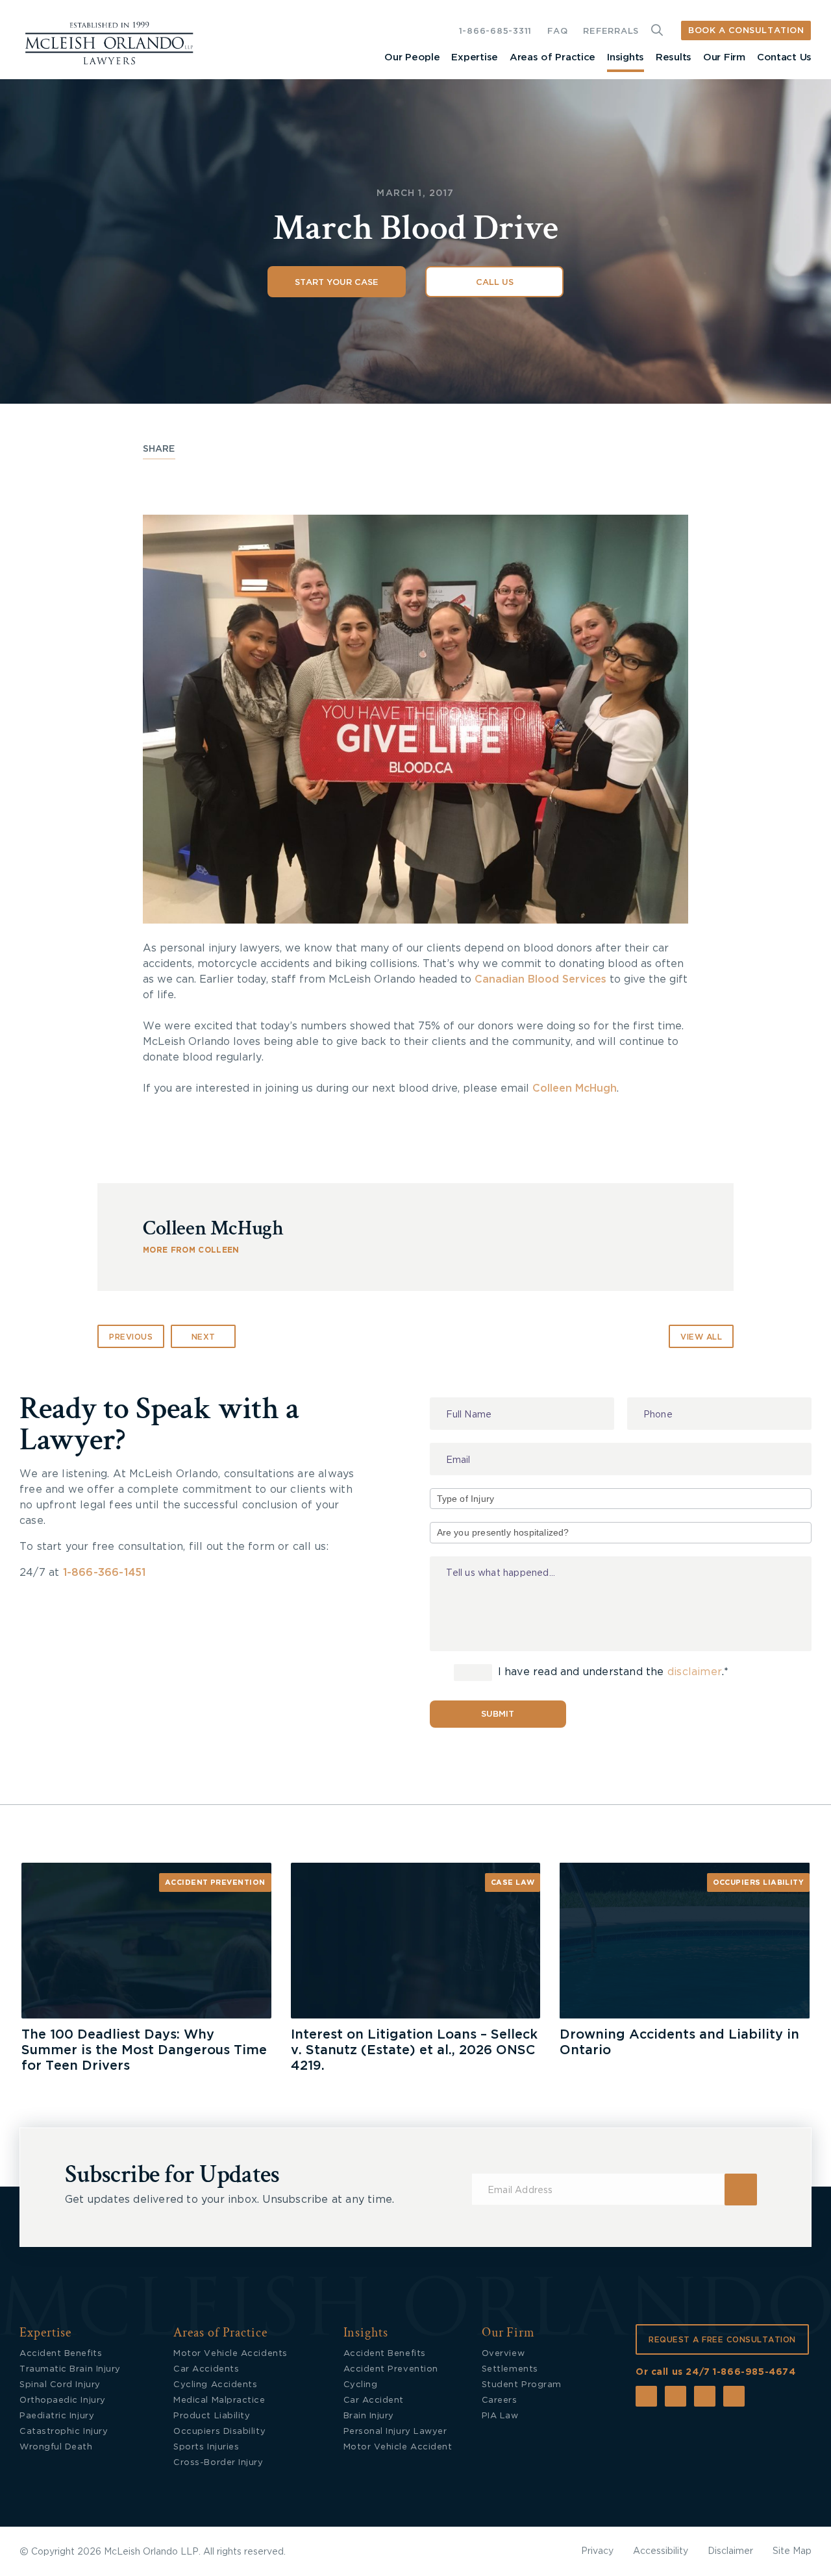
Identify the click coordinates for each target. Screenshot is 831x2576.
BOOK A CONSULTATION (746, 31)
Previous (131, 1337)
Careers (500, 2400)
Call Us (495, 283)
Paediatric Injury (57, 2416)
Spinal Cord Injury (60, 2385)
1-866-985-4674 (754, 2372)
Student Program (522, 2385)
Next (204, 1337)
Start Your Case (337, 283)
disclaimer (695, 1672)
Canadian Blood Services (540, 979)
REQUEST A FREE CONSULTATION (722, 2340)
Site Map (792, 2551)
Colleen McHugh (575, 1088)
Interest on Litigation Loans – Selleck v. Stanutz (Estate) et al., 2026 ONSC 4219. (414, 2050)
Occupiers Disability (219, 2432)
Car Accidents (206, 2369)
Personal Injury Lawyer (395, 2432)
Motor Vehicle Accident (398, 2447)
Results (674, 57)
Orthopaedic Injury (63, 2400)
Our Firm (724, 57)
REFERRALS (611, 31)
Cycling (361, 2385)
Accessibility (661, 2551)
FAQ (557, 31)
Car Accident (374, 2400)
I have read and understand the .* (612, 1672)
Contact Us (784, 57)
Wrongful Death (56, 2447)
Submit (498, 1714)
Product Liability (212, 2416)
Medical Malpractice (219, 2400)
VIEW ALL (701, 1337)
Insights (626, 57)
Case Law (513, 1883)
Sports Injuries (206, 2447)
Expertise (474, 57)
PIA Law (500, 2416)
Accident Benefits (61, 2354)
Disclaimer (730, 2551)
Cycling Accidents (215, 2385)
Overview (503, 2354)
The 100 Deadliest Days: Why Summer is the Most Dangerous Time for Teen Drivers (144, 2050)
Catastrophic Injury (64, 2432)
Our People (412, 57)
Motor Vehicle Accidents (230, 2354)
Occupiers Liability (759, 1883)
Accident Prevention (215, 1883)
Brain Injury (369, 2416)
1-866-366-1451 (105, 1573)
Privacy (597, 2551)
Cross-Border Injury (218, 2463)
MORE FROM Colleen (191, 1250)
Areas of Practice (552, 57)
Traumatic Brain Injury (70, 2369)
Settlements (510, 2369)
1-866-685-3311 (495, 31)
